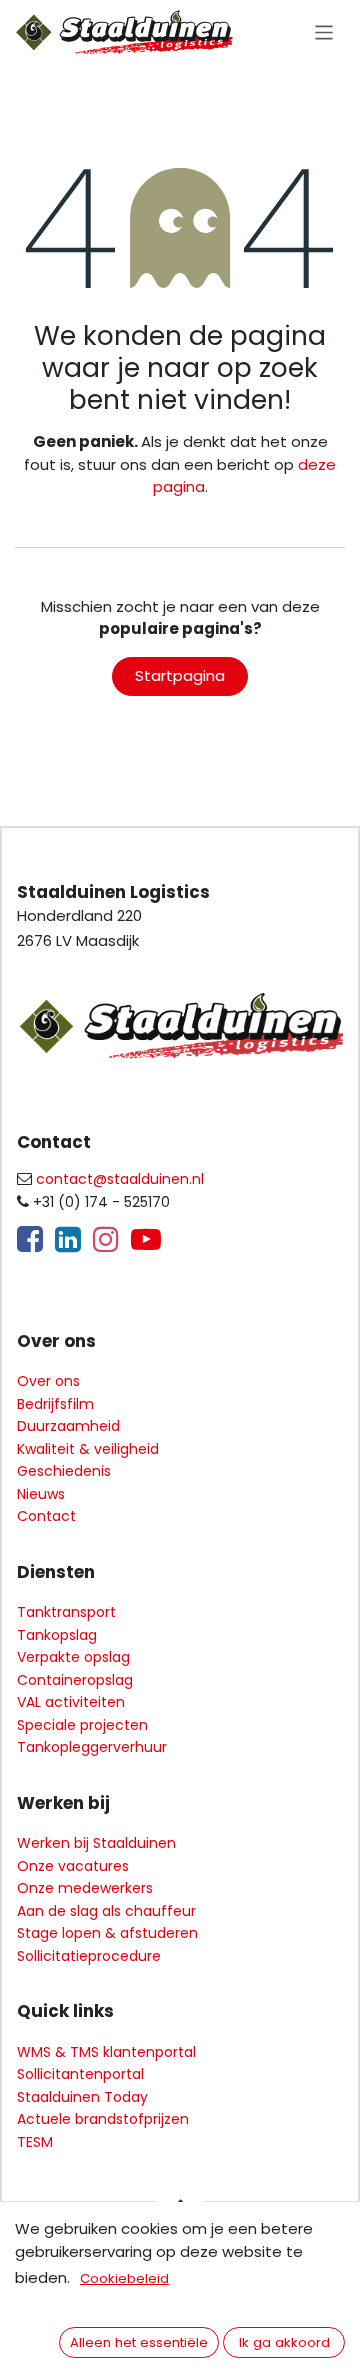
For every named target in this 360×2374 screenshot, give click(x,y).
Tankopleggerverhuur (92, 1747)
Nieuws (41, 1494)
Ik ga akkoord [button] (284, 2342)
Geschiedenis (64, 1471)
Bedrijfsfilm (55, 1404)
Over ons (48, 1381)
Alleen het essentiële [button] (139, 2342)
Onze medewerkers (85, 1888)
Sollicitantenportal (80, 2074)
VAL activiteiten (71, 1702)
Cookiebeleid (124, 2278)
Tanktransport (66, 1612)
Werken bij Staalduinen (96, 1843)
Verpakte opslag (73, 1657)
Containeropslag (75, 1680)
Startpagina (180, 675)
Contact (46, 1516)
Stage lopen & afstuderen (107, 1933)
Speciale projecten (82, 1725)
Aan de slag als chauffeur (106, 1911)
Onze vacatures (73, 1866)
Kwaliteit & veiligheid (88, 1449)
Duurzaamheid (68, 1426)
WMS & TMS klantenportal (106, 2052)
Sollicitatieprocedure (89, 1956)
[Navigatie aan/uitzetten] (324, 31)
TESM (35, 2142)
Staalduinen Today (82, 2097)
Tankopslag (57, 1635)
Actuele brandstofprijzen (103, 2119)
